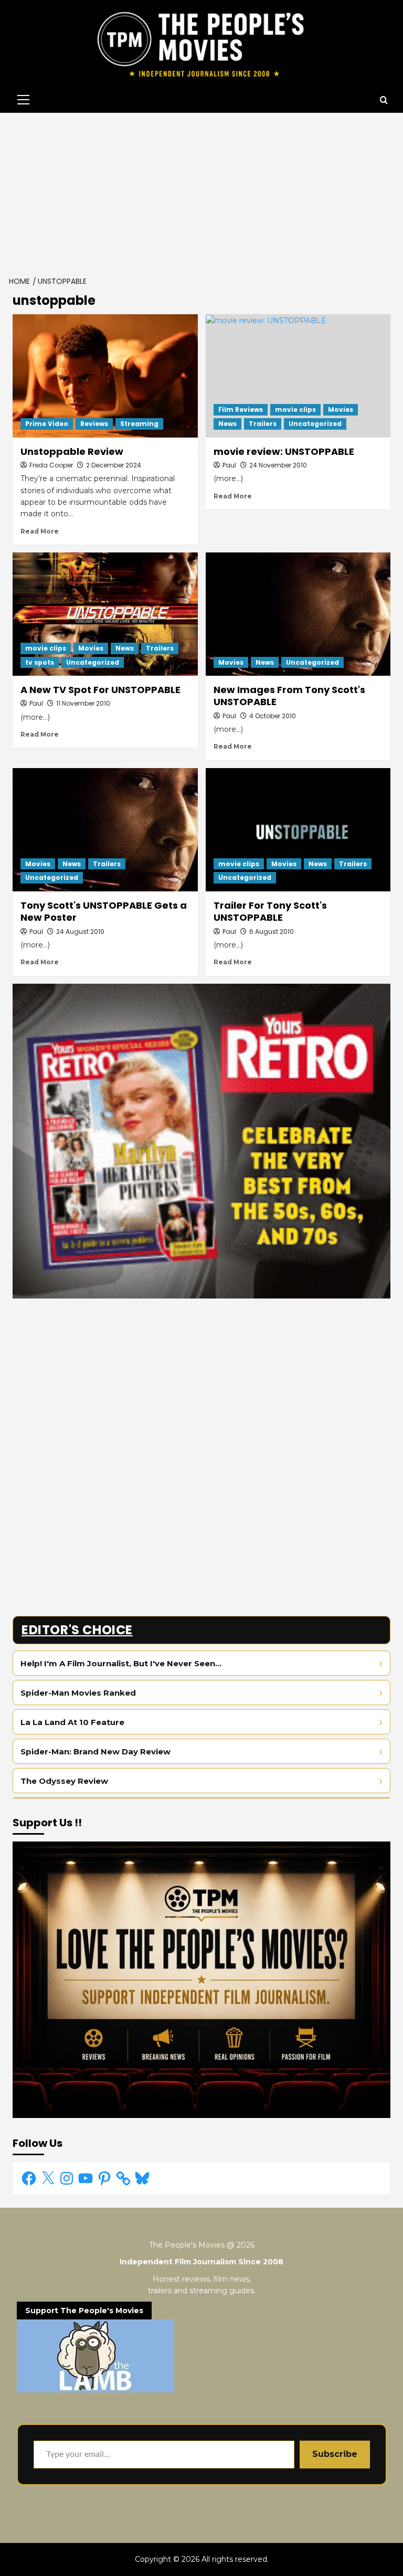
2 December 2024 (114, 465)
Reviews (94, 424)
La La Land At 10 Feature (72, 1722)
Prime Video (47, 424)
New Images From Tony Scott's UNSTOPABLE (289, 696)
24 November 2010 (278, 465)
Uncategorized (315, 424)
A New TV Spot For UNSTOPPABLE (100, 690)
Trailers (263, 424)
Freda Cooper (51, 465)
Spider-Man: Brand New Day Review (96, 1752)
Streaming (139, 424)
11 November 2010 (83, 703)
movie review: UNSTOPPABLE (284, 451)
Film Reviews (241, 409)
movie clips (295, 409)
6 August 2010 (272, 932)
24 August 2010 (80, 932)
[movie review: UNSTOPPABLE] (298, 376)
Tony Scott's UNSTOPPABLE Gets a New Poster (104, 911)
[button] (21, 100)
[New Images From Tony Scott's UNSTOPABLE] (298, 614)
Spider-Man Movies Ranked (78, 1693)
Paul (229, 465)
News (227, 424)
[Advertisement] (201, 191)
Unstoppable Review (72, 451)
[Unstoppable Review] (105, 376)
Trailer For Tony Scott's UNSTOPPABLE (270, 911)
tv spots (40, 662)
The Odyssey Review (64, 1781)
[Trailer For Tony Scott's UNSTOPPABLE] (298, 830)
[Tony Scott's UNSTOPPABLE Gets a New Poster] (105, 830)
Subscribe (335, 2454)
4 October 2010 (273, 716)
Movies (341, 409)
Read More (40, 531)
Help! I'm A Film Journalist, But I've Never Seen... (121, 1663)
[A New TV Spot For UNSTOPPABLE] (105, 614)
